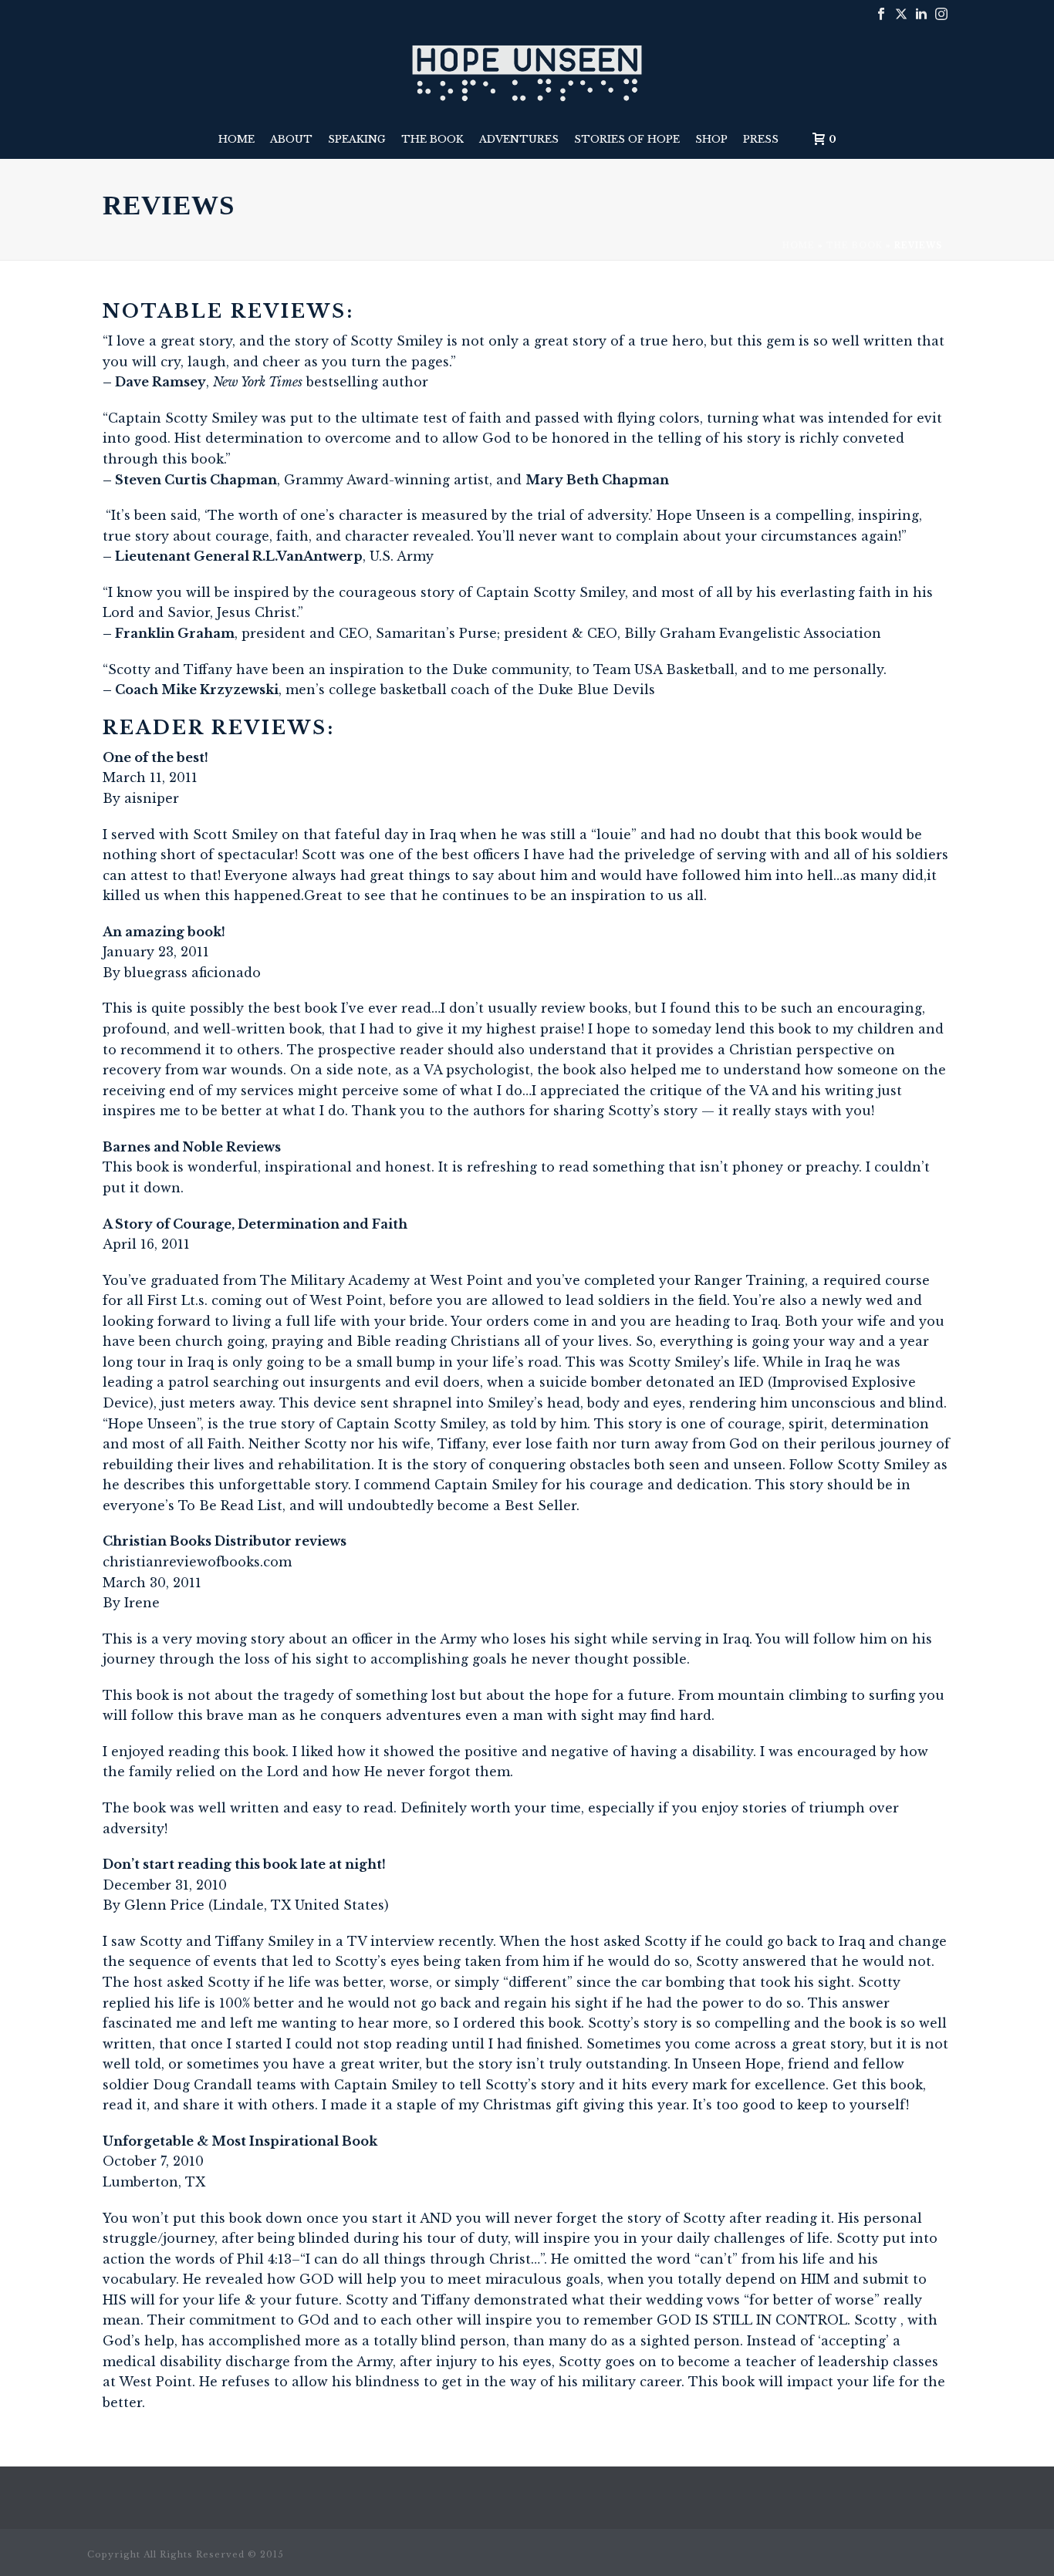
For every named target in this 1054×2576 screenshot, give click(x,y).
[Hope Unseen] (527, 73)
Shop (711, 139)
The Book (432, 139)
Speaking (357, 139)
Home (236, 139)
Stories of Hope (627, 139)
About (291, 139)
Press (761, 139)
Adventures (519, 139)
